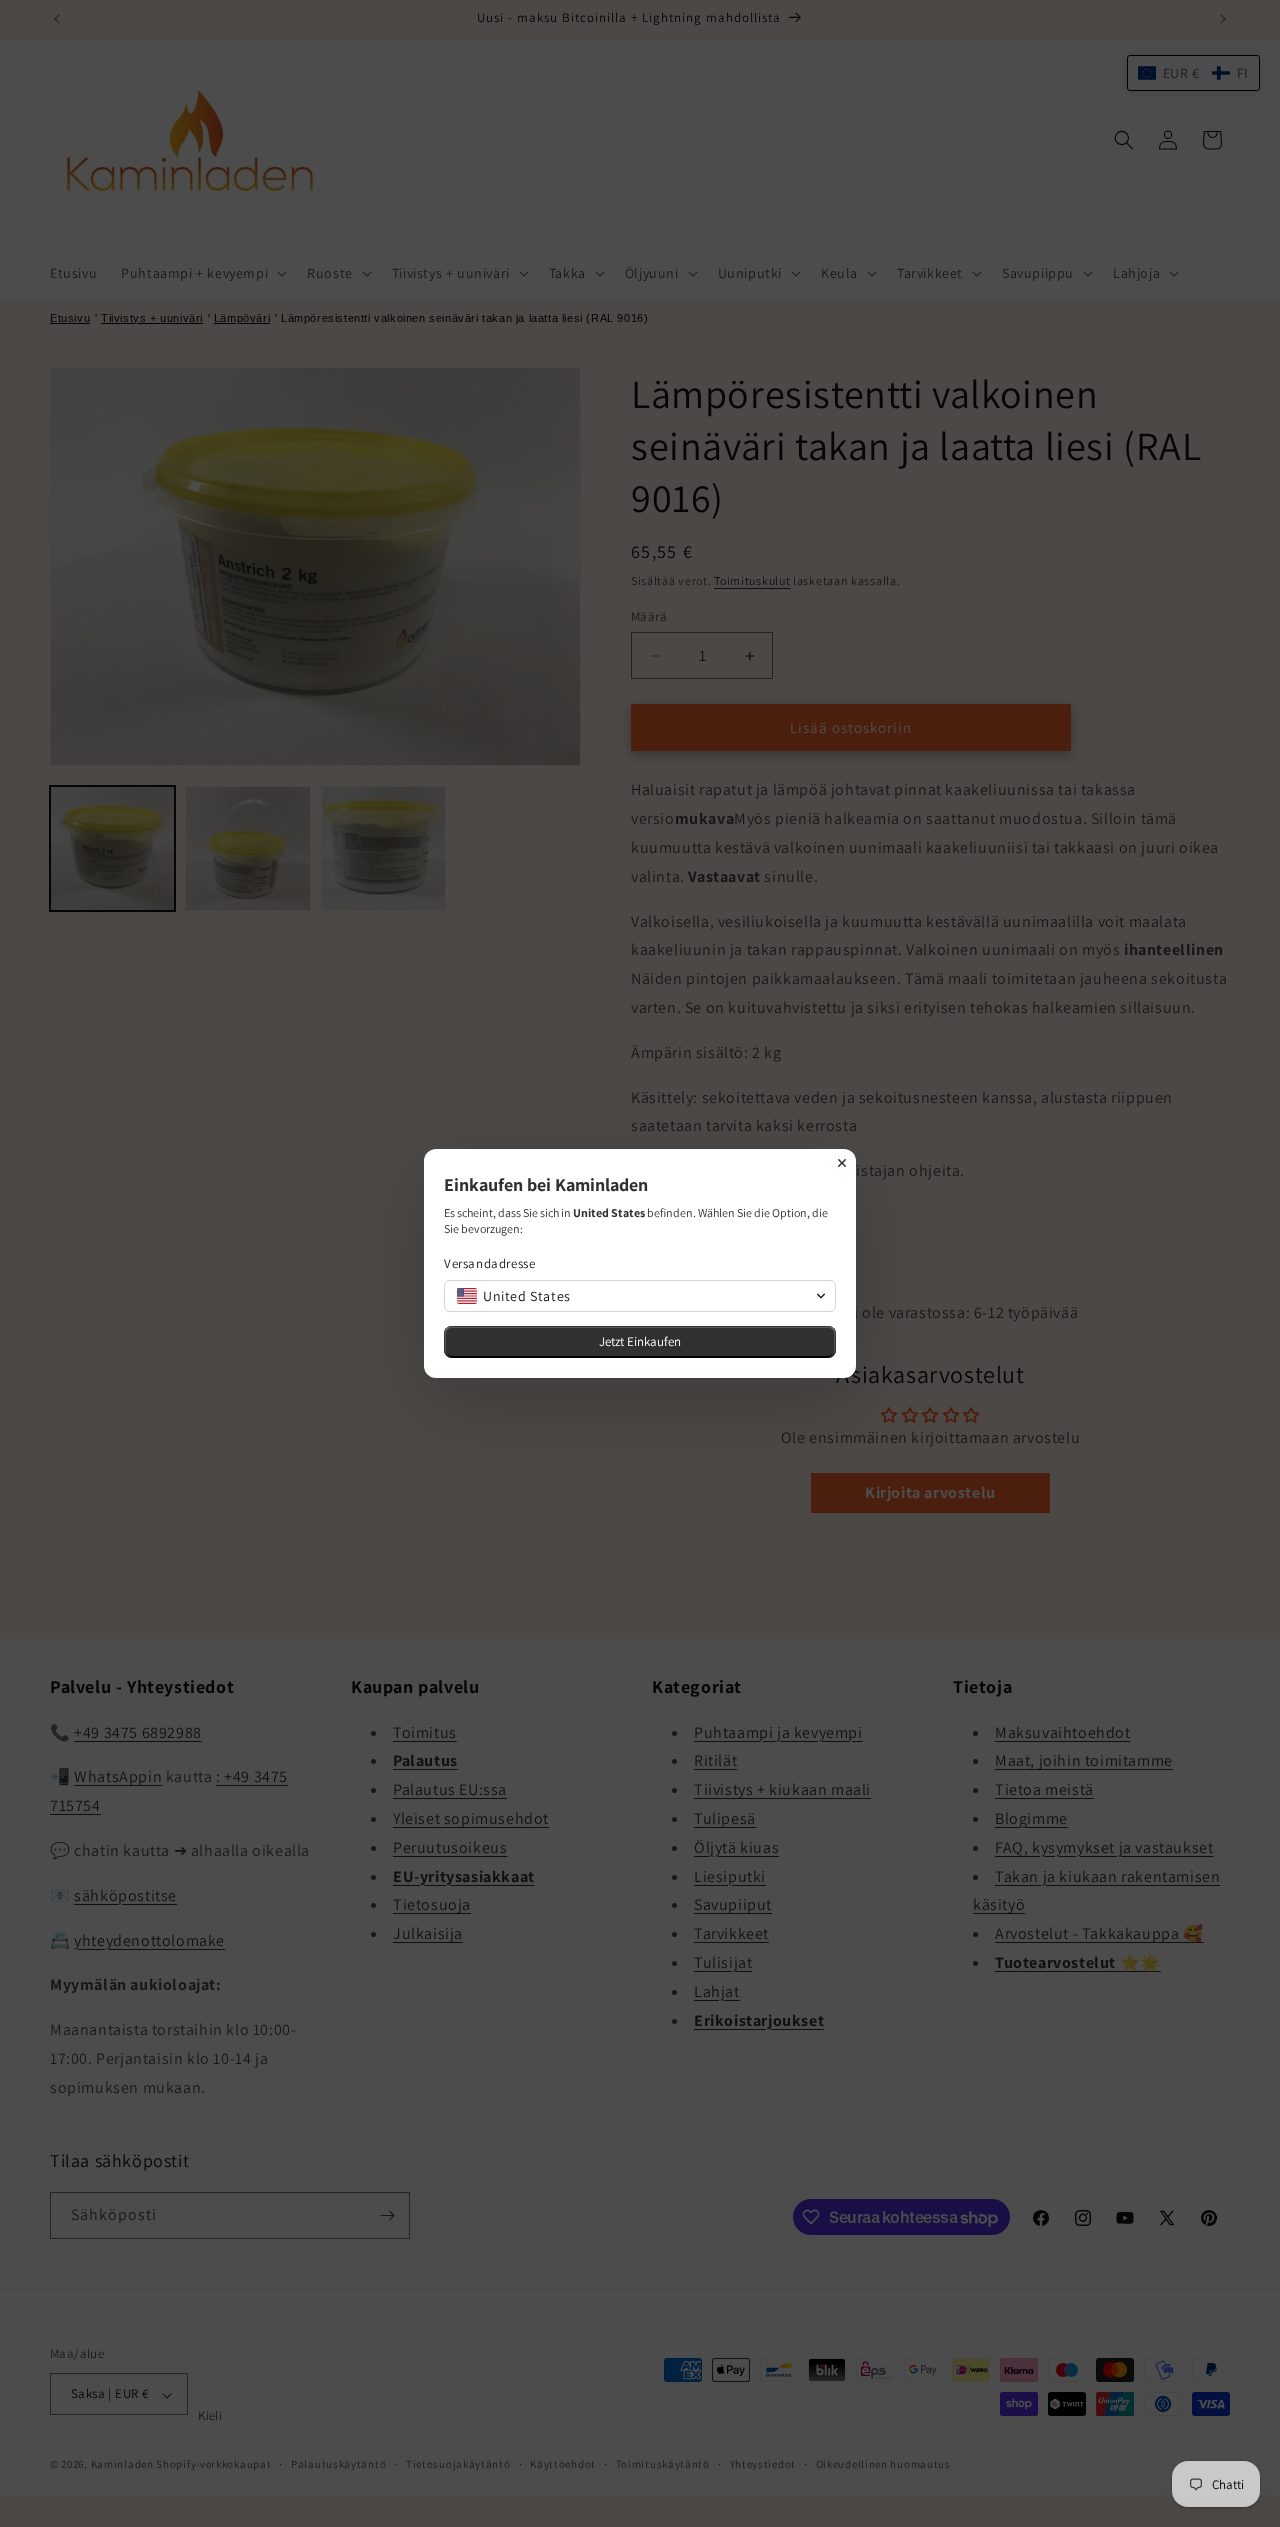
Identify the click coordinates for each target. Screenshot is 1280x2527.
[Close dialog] (842, 1163)
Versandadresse (489, 1263)
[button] (640, 1296)
